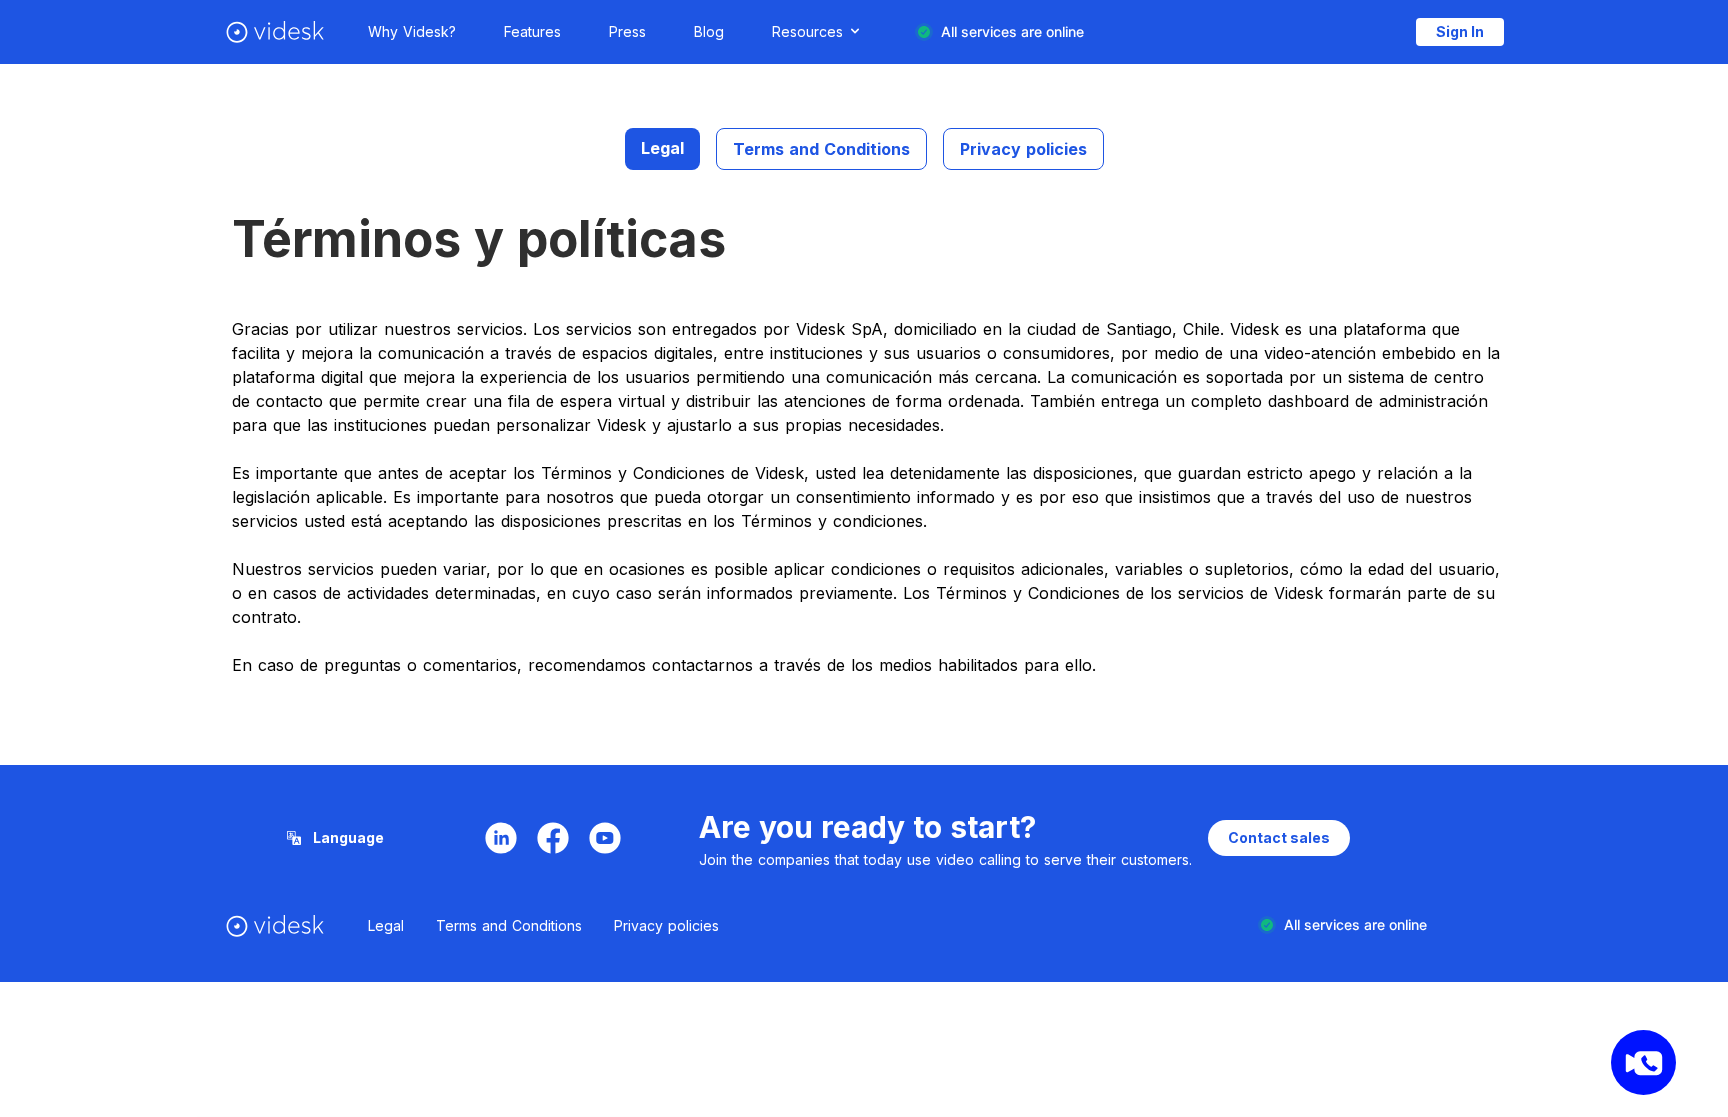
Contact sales (1279, 837)
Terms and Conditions (821, 149)
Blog (709, 31)
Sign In (1460, 31)
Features (532, 31)
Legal (662, 148)
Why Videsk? (412, 31)
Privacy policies (1023, 149)
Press (627, 31)
